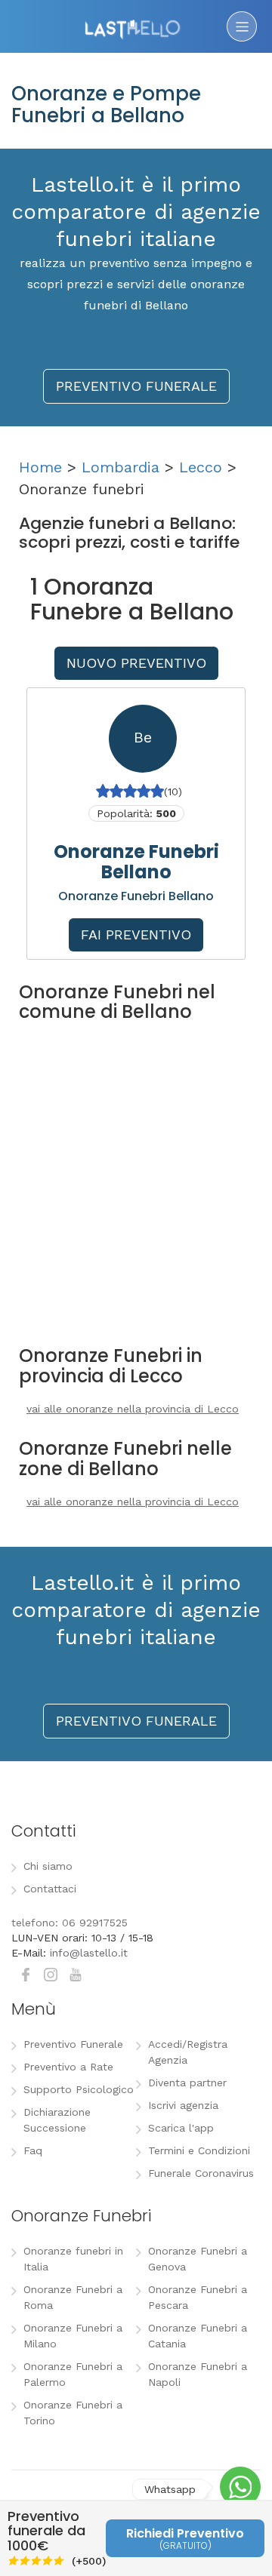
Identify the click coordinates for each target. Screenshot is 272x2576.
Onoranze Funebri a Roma (73, 2297)
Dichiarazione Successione (57, 2120)
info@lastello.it (89, 1953)
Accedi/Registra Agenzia (188, 2052)
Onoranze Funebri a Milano (73, 2336)
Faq (33, 2150)
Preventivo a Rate (68, 2067)
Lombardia (121, 467)
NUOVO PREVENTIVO (136, 663)
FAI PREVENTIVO (136, 934)
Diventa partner (187, 2083)
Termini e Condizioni (199, 2150)
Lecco (201, 467)
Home (40, 467)
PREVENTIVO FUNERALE (136, 386)
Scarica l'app (181, 2128)
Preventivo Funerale (73, 2044)
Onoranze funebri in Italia (73, 2259)
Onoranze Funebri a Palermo (73, 2374)
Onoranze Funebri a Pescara (198, 2297)
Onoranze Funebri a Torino (73, 2413)
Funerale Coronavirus (201, 2173)
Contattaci (50, 1889)
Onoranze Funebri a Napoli (198, 2374)
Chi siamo (48, 1866)
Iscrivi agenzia (183, 2105)
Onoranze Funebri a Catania (198, 2336)
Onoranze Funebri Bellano (136, 861)
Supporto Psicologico (79, 2089)
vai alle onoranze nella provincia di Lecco (133, 1409)
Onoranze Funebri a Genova (198, 2259)
